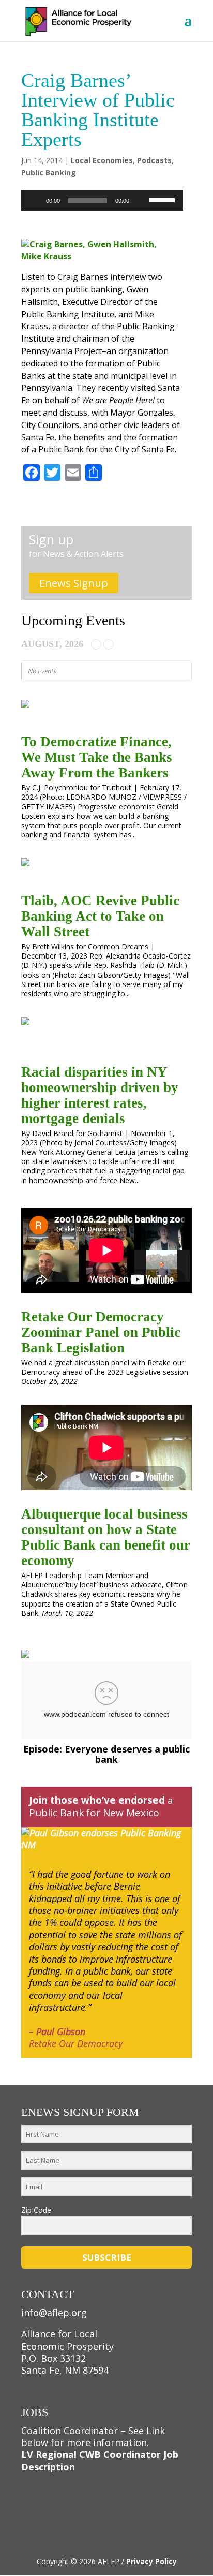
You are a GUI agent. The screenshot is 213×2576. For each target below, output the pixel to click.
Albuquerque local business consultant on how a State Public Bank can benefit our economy (106, 1537)
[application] (102, 200)
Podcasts (154, 160)
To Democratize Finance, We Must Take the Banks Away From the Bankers (97, 757)
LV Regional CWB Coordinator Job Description (100, 2460)
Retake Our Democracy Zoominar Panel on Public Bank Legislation (101, 1332)
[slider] (163, 199)
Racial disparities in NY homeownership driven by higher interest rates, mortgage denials (100, 1095)
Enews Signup (74, 583)
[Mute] (141, 200)
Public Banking (49, 173)
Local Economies (102, 160)
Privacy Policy (151, 2561)
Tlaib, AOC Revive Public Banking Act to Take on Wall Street (100, 916)
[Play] (35, 200)
